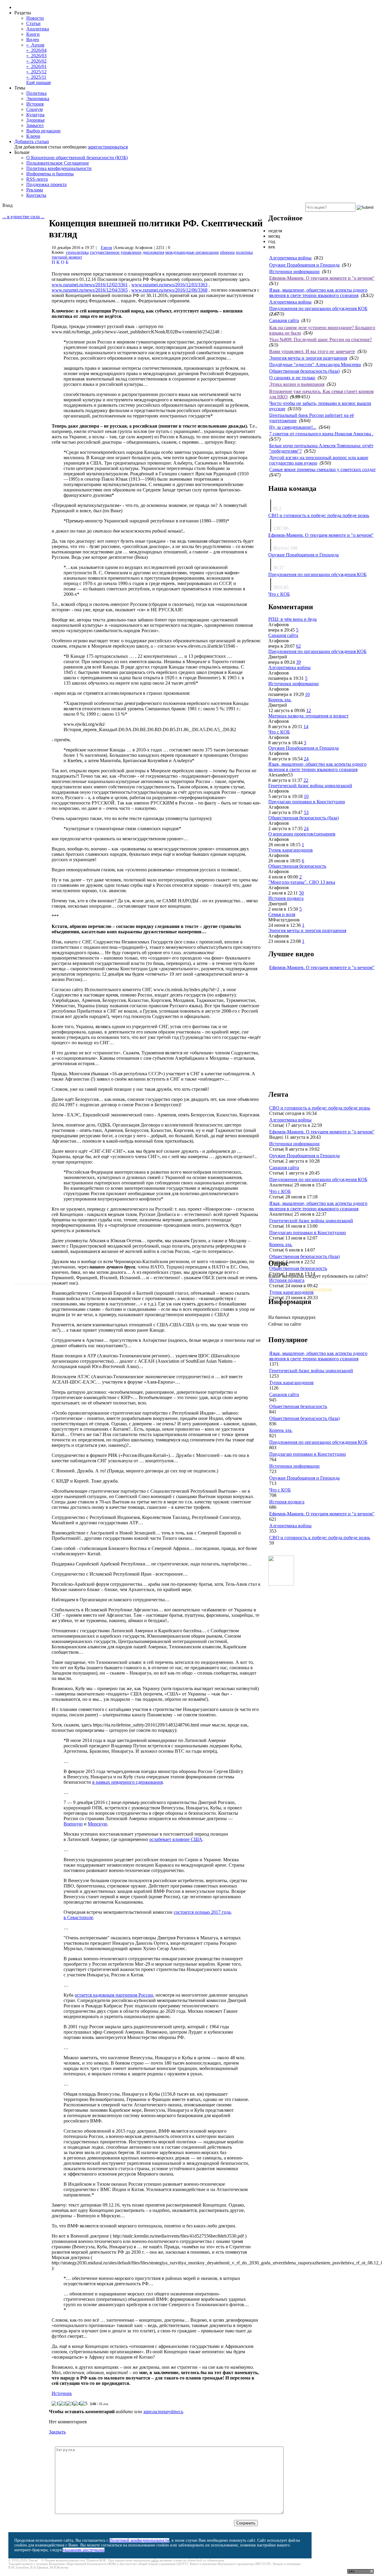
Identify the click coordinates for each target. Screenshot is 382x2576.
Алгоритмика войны (290, 258)
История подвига (286, 898)
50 (301, 893)
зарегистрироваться (108, 147)
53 (306, 812)
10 (307, 694)
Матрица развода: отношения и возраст (308, 716)
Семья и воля (282, 914)
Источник (62, 2393)
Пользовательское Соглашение (58, 163)
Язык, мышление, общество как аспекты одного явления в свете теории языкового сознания (318, 293)
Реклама (35, 190)
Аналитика (38, 29)
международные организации (192, 252)
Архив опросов (318, 1289)
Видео (33, 40)
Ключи (33, 136)
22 (306, 780)
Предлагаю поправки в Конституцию (307, 802)
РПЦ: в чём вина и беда (292, 619)
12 (309, 710)
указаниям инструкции (84, 2550)
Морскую (97, 1824)
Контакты (36, 195)
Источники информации (294, 271)
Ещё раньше (39, 82)
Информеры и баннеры (50, 174)
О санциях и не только (292, 378)
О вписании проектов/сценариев (302, 834)
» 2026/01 (36, 66)
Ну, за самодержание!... (293, 427)
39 (298, 662)
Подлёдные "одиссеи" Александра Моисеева (315, 365)
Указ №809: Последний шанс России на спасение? (321, 339)
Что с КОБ (279, 594)
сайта (155, 2560)
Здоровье (36, 120)
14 (306, 727)
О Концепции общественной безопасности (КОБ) (77, 158)
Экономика (38, 99)
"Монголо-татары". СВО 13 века (302, 882)
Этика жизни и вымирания (297, 384)
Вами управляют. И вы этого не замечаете (312, 351)
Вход (7, 205)
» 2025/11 (36, 77)
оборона (227, 252)
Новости (35, 18)
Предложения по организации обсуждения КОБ (318, 308)
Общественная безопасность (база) (304, 371)
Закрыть (57, 2432)
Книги (33, 34)
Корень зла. (280, 700)
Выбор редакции (43, 131)
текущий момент (67, 257)
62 (298, 646)
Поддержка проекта (46, 184)
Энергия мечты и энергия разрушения (308, 358)
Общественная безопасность (297, 866)
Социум (34, 109)
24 (306, 759)
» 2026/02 (36, 61)
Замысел (35, 125)
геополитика (77, 252)
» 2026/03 (36, 56)
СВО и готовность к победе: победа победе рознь (319, 515)
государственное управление (116, 252)
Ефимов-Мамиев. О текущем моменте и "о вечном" (322, 278)
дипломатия (153, 252)
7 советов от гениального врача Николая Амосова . (321, 434)
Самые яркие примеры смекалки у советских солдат (322, 469)
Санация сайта (284, 320)
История (35, 104)
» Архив (35, 45)
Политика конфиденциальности (59, 168)
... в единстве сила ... (23, 217)
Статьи (33, 23)
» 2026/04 (36, 50)
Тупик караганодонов (291, 850)
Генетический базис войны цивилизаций (310, 786)
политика (244, 252)
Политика (36, 93)
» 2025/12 (36, 72)
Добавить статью (32, 141)
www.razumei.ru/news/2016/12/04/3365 (90, 290)
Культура (35, 115)
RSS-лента (37, 179)
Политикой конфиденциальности (139, 2540)
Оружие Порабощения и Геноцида (304, 265)
